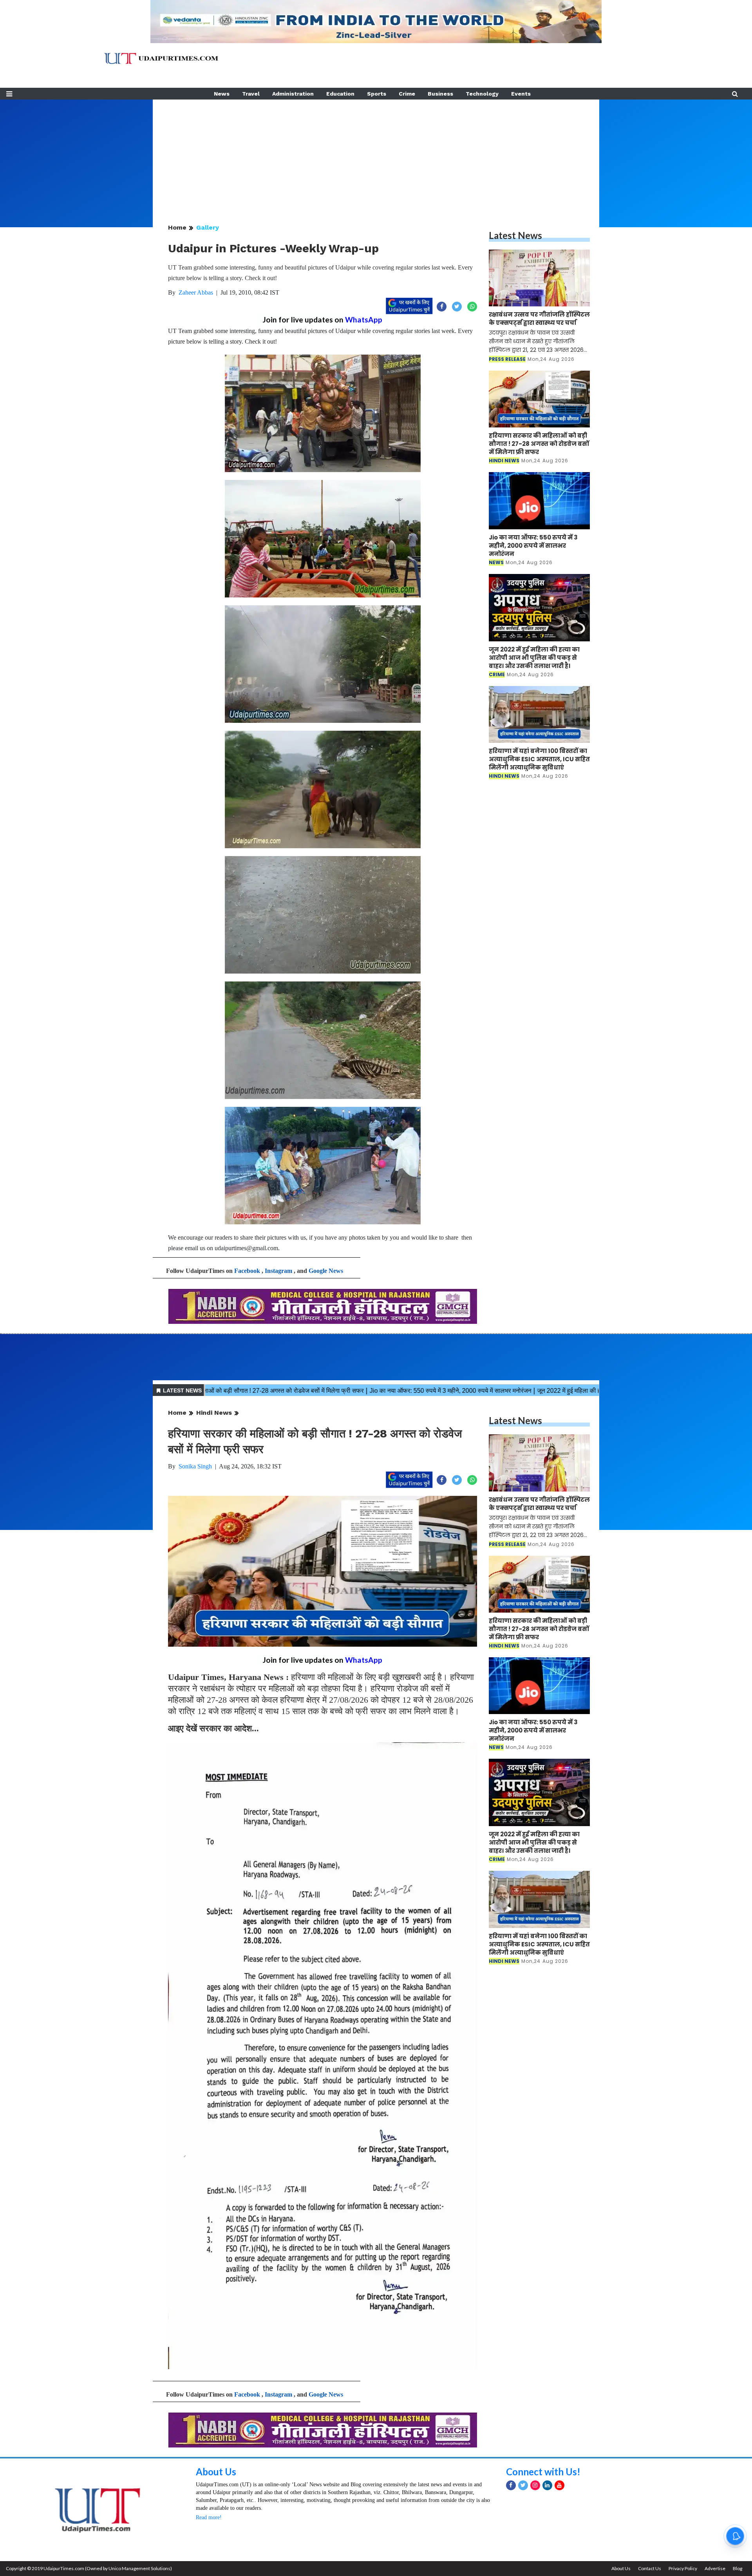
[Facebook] (511, 2485)
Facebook (247, 1271)
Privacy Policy (683, 2568)
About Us (216, 2472)
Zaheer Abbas (196, 292)
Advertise (715, 2568)
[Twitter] (523, 2485)
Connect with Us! (543, 2472)
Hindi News (214, 1413)
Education (340, 94)
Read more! (209, 2517)
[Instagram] (535, 2485)
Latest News (515, 235)
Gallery (208, 227)
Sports (377, 94)
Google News (326, 1271)
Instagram (278, 1271)
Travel (251, 94)
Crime (407, 94)
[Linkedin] (547, 2485)
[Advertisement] (376, 154)
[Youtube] (559, 2485)
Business (440, 94)
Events (521, 94)
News (222, 94)
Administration (293, 94)
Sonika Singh (195, 1466)
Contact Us (650, 2568)
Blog (738, 2568)
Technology (482, 94)
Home (177, 227)
